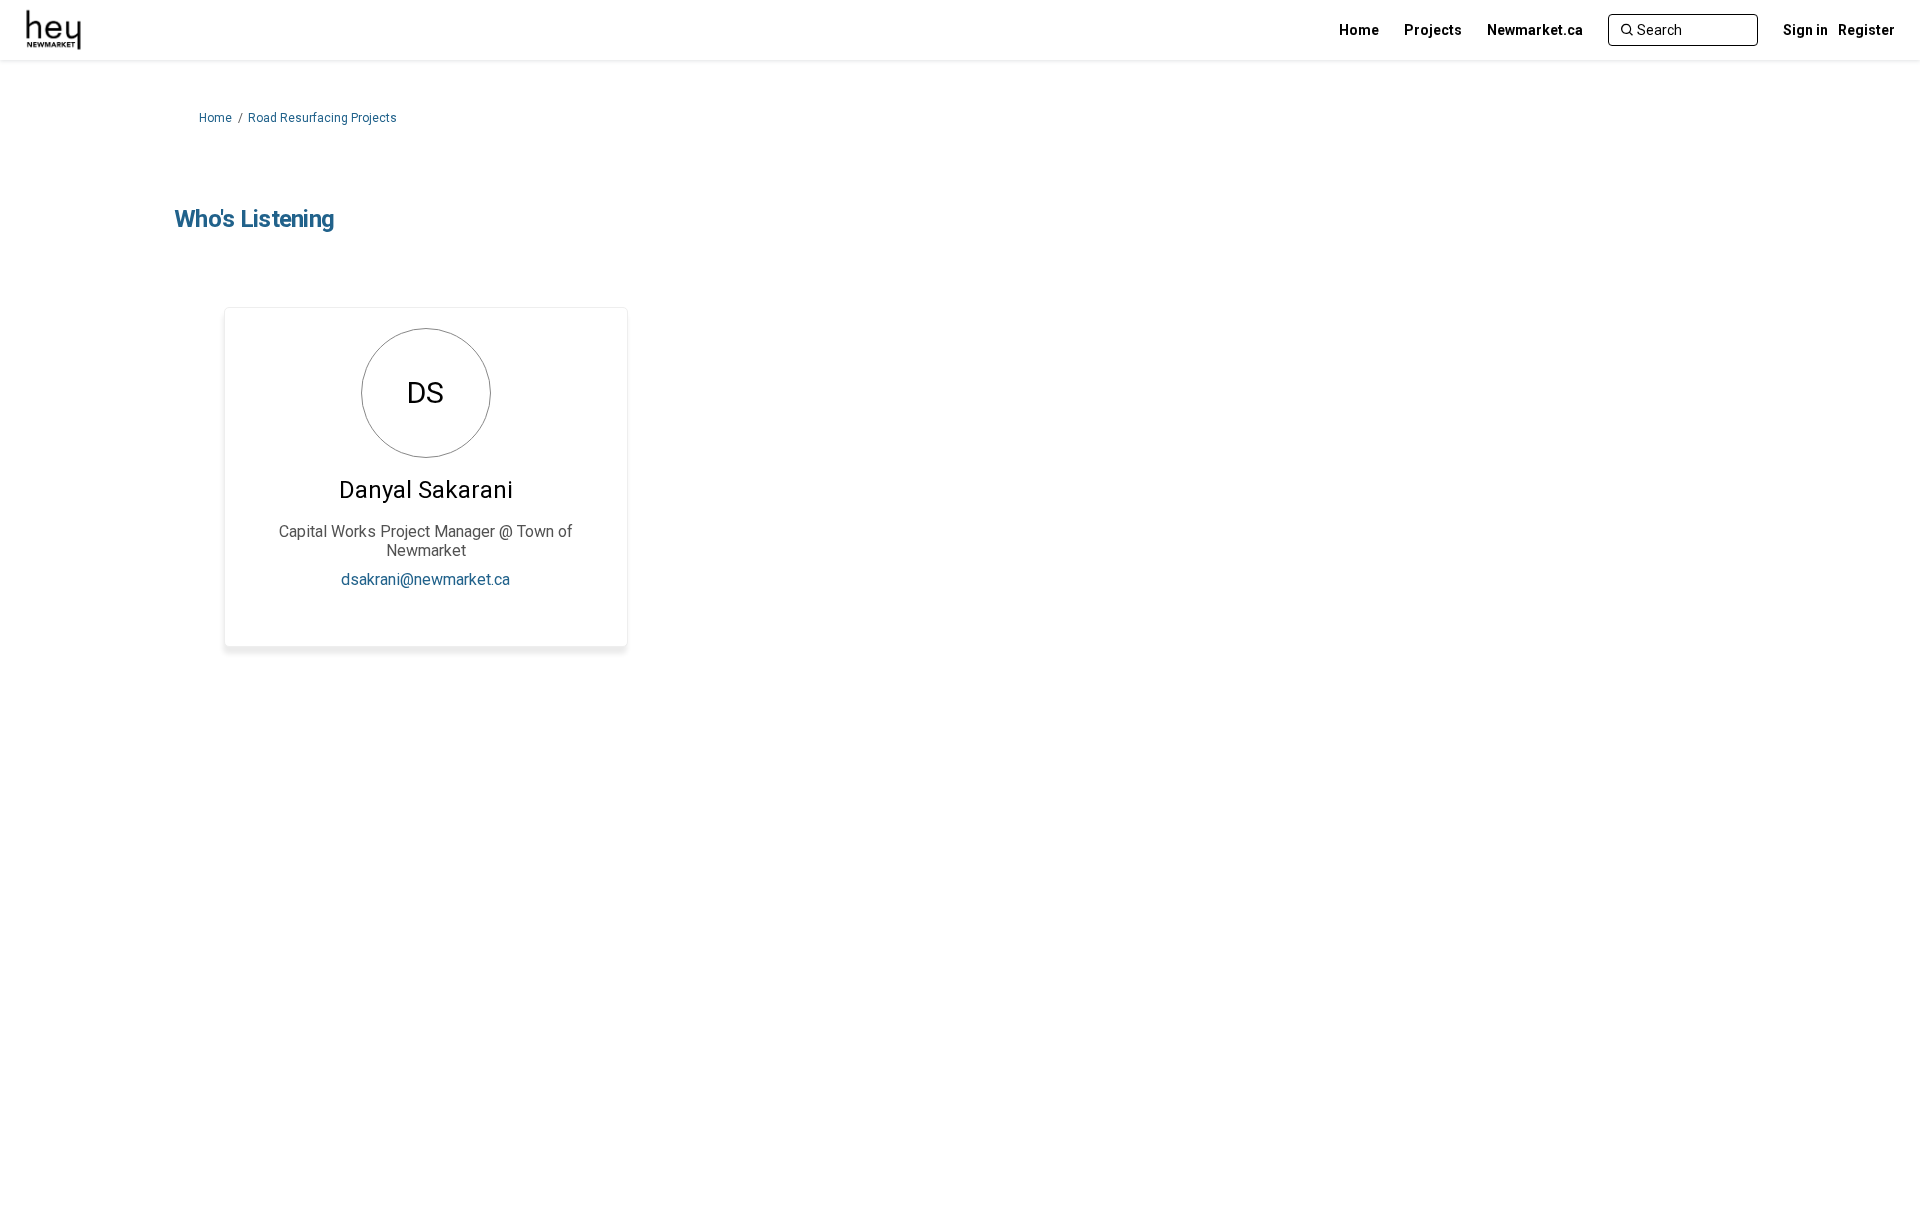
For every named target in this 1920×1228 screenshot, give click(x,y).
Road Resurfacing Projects (322, 118)
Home (215, 118)
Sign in (1805, 30)
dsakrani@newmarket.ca (425, 579)
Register (1866, 30)
